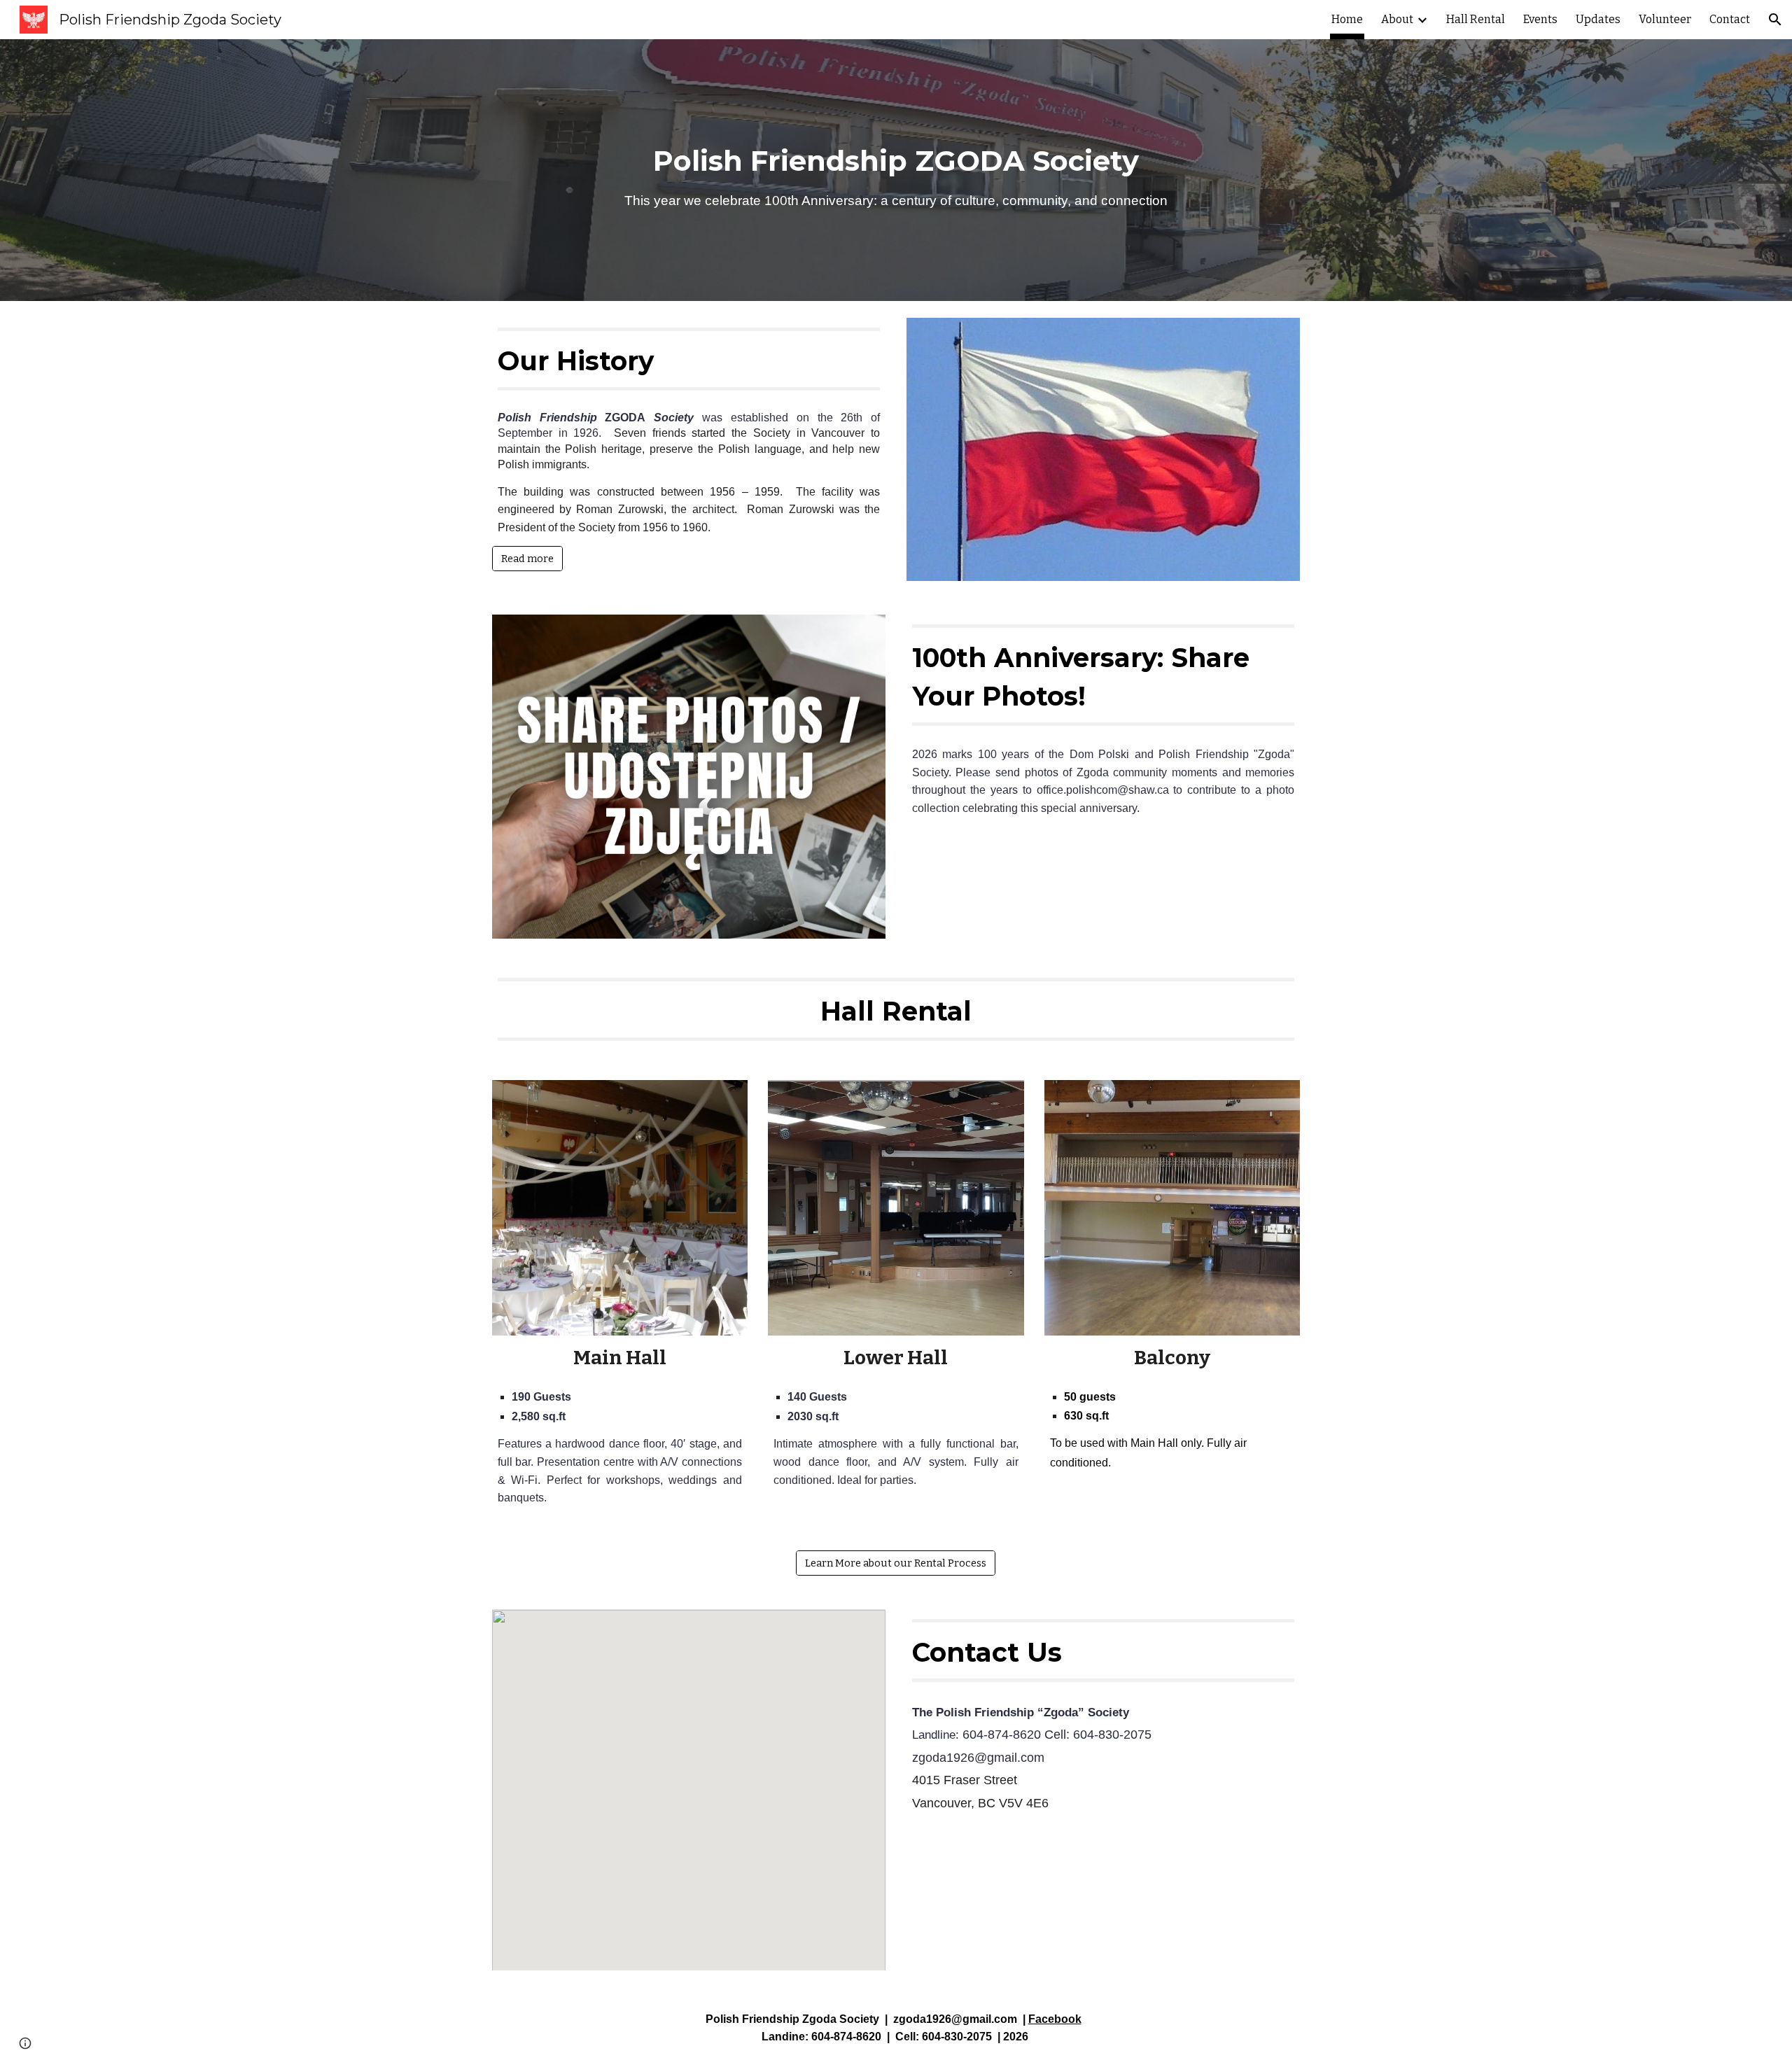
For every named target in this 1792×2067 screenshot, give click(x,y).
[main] (896, 170)
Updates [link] (1598, 19)
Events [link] (1540, 19)
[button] (1775, 20)
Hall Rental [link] (1476, 19)
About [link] (1397, 19)
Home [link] (1347, 19)
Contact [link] (1730, 19)
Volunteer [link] (1665, 19)
